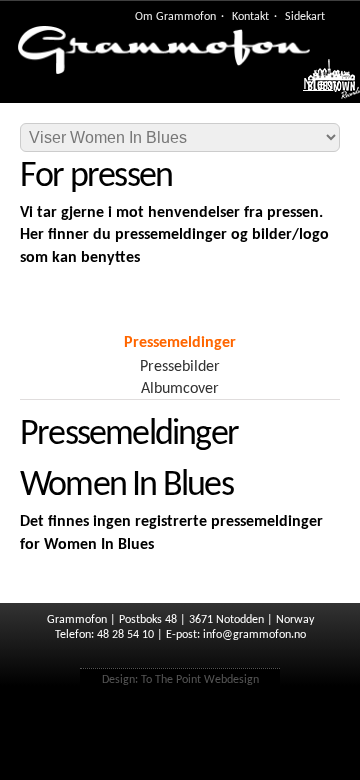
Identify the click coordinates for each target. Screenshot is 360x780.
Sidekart (305, 17)
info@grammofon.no (254, 635)
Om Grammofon (175, 17)
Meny (321, 85)
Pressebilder (180, 367)
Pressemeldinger (180, 343)
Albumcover (180, 389)
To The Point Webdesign (200, 680)
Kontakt (250, 17)
